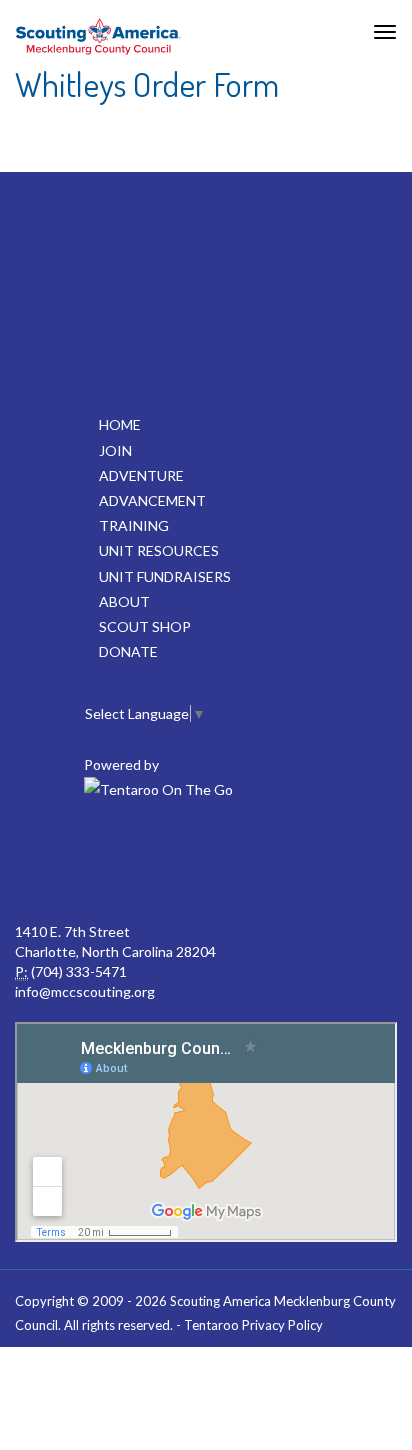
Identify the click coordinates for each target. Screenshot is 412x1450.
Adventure (141, 475)
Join (115, 450)
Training (134, 525)
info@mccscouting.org (85, 991)
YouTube (248, 862)
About (124, 601)
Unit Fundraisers (165, 576)
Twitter (160, 862)
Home (120, 424)
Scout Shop (145, 626)
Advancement (152, 500)
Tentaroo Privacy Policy (253, 1325)
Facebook (72, 862)
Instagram (336, 862)
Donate (128, 651)
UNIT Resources (159, 550)
